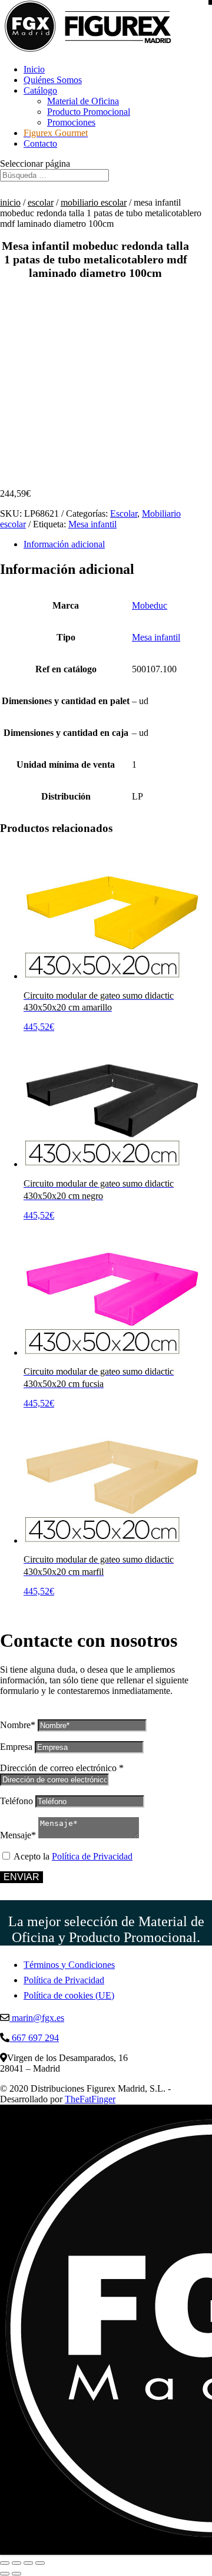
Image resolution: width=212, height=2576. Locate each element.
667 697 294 (34, 2038)
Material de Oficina (83, 101)
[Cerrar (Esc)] (40, 2563)
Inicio (34, 69)
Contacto (40, 143)
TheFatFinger (90, 2099)
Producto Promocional (89, 112)
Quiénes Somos (53, 80)
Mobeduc (150, 605)
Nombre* (18, 1725)
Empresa (16, 1747)
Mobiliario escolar (94, 202)
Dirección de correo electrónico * (62, 1768)
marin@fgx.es (37, 2018)
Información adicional (64, 544)
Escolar (41, 202)
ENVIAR (21, 1877)
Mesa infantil (92, 524)
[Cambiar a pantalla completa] (16, 2563)
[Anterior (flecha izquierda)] (5, 2574)
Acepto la (73, 1856)
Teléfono (16, 1801)
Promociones (71, 122)
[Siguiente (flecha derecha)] (16, 2574)
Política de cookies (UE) (69, 1995)
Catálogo (40, 90)
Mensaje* (18, 1835)
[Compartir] (28, 2563)
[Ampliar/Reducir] (5, 2563)
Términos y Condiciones (69, 1965)
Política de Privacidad (92, 1856)
